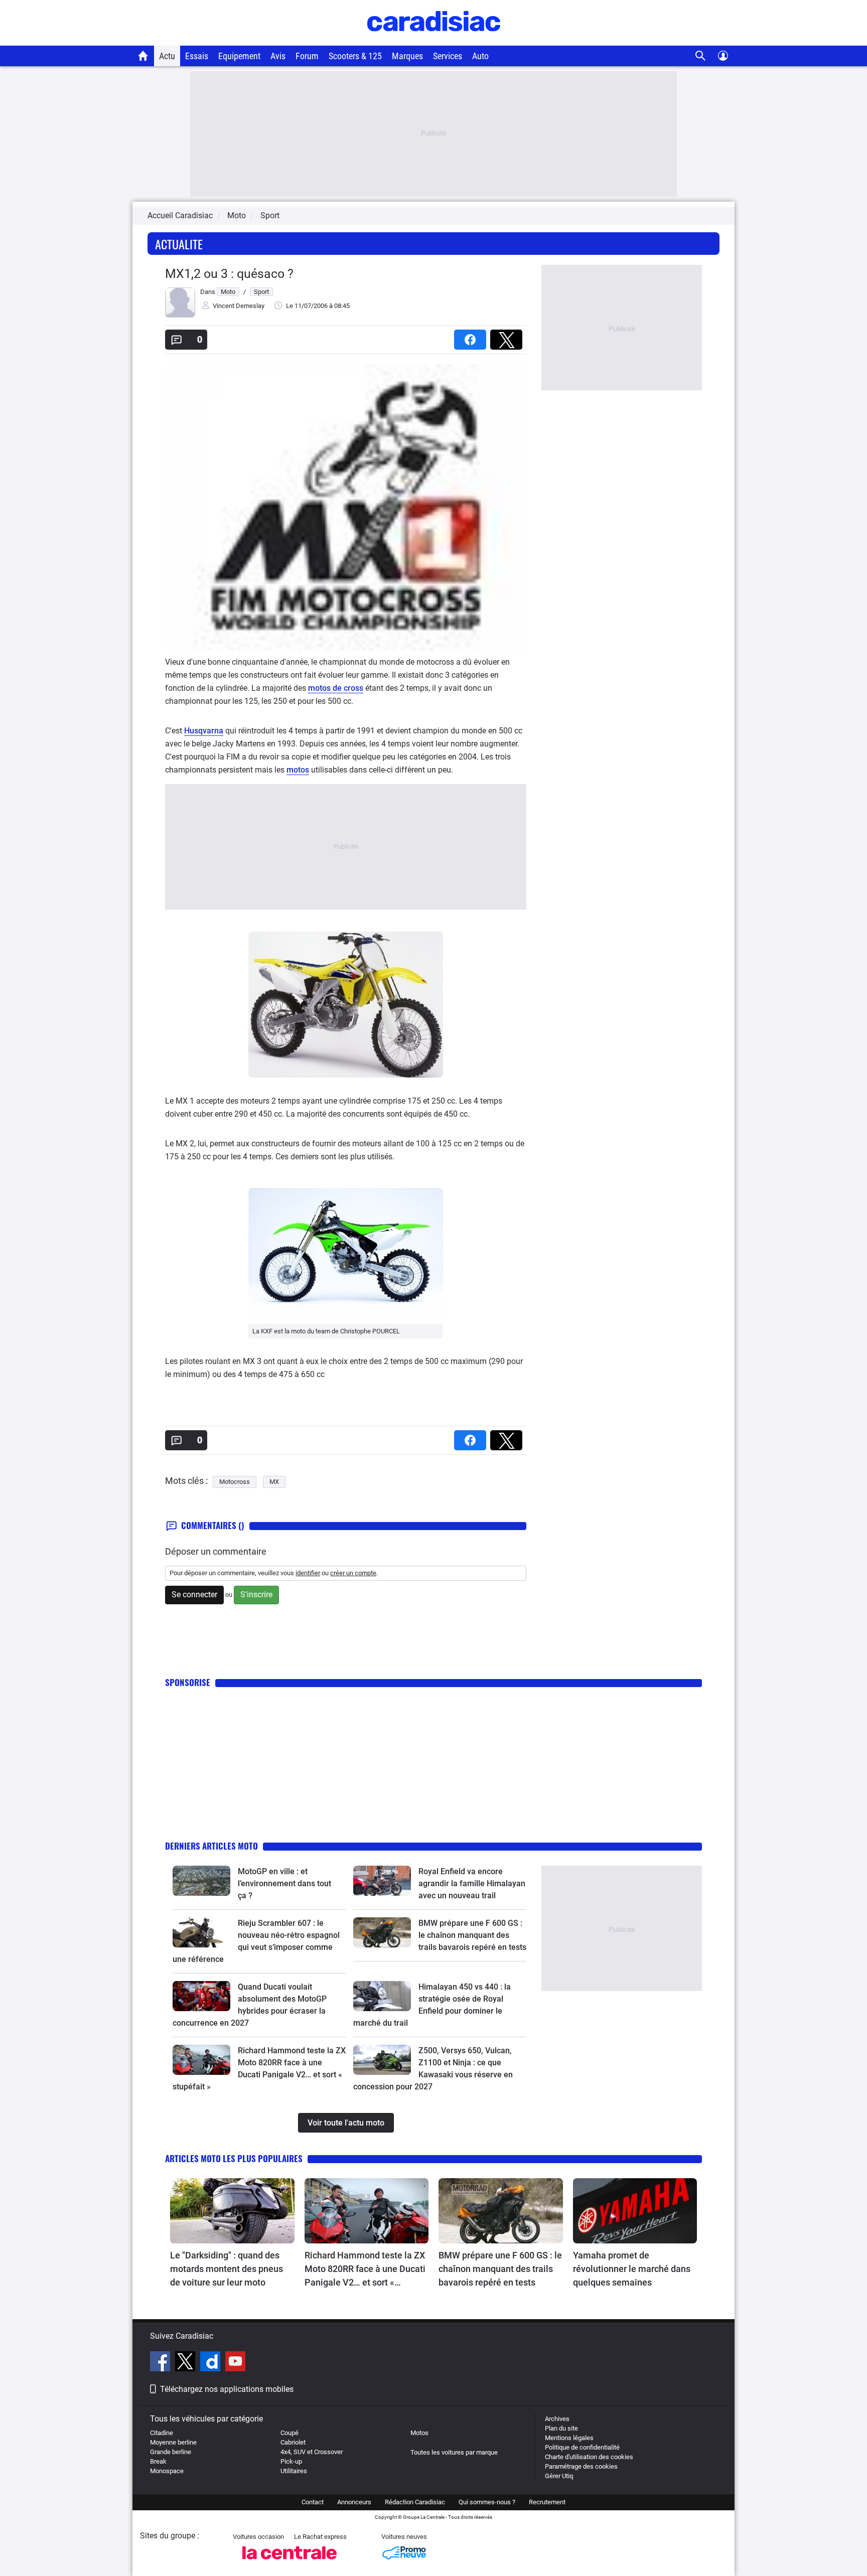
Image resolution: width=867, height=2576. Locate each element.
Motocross (235, 1482)
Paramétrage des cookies (581, 2466)
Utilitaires (294, 2471)
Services (448, 56)
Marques (407, 56)
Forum (307, 56)
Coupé (290, 2433)
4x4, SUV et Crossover (312, 2452)
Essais (197, 56)
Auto (480, 56)
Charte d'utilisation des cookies (589, 2457)
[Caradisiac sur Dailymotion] (211, 2363)
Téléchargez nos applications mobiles (227, 2389)
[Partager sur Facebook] (472, 336)
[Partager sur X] (508, 336)
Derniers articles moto (211, 1846)
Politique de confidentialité (582, 2447)
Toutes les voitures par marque (454, 2452)
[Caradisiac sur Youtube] (235, 2363)
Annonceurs (354, 2502)
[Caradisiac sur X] (186, 2363)
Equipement (239, 56)
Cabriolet (293, 2442)
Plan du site (561, 2428)
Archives (557, 2419)
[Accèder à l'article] (201, 1881)
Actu (167, 56)
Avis (278, 56)
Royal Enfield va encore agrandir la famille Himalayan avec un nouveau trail (472, 1883)
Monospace (167, 2471)
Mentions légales (569, 2438)
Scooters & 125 (355, 56)
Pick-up (291, 2461)
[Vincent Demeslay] (180, 315)
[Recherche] (701, 56)
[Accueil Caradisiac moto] (143, 56)
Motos (419, 2433)
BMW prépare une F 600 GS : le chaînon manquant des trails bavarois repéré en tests (472, 1935)
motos (298, 770)
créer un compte (353, 1573)
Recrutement (547, 2502)
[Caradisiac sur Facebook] (161, 2363)
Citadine (162, 2433)
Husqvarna (204, 731)
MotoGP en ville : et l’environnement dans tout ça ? (284, 1883)
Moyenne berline (173, 2442)
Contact (313, 2502)
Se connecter (194, 1595)
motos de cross (336, 688)
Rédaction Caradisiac (415, 2502)
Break (158, 2461)
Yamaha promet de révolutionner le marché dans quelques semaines (632, 2269)
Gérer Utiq (559, 2476)
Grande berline (171, 2452)
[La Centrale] (290, 2562)
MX (274, 1482)
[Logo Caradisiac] (434, 40)
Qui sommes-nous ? (487, 2502)
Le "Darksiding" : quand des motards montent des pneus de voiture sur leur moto (227, 2269)
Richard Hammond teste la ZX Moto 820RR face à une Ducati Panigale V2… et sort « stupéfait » (365, 2269)
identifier (308, 1573)
